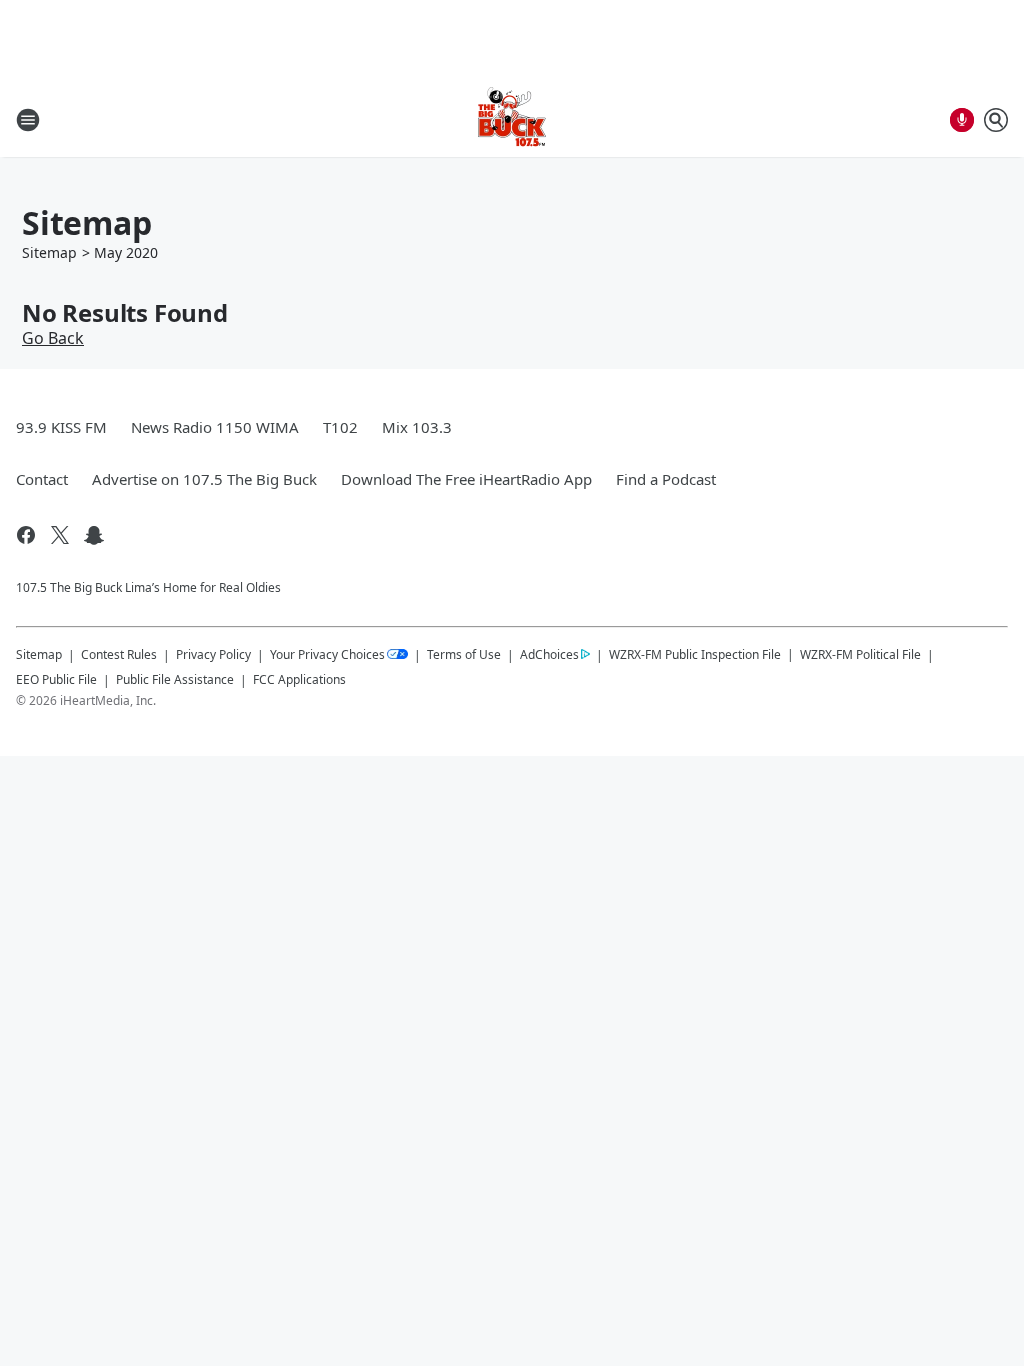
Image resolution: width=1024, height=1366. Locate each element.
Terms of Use (464, 654)
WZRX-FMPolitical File (860, 654)
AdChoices (549, 654)
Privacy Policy (213, 654)
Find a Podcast (666, 479)
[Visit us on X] (60, 535)
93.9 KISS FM (61, 427)
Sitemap (49, 252)
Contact (42, 479)
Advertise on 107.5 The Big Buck (204, 479)
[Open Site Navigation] (28, 120)
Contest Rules (119, 654)
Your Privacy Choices (327, 654)
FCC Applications (299, 679)
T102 (340, 427)
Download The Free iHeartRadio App (466, 479)
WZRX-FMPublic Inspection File (695, 654)
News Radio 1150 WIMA (215, 427)
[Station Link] (512, 119)
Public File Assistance (175, 679)
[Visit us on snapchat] (94, 535)
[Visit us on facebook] (26, 535)
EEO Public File (56, 679)
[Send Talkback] (962, 120)
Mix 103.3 (417, 427)
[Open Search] (996, 120)
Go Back (53, 338)
